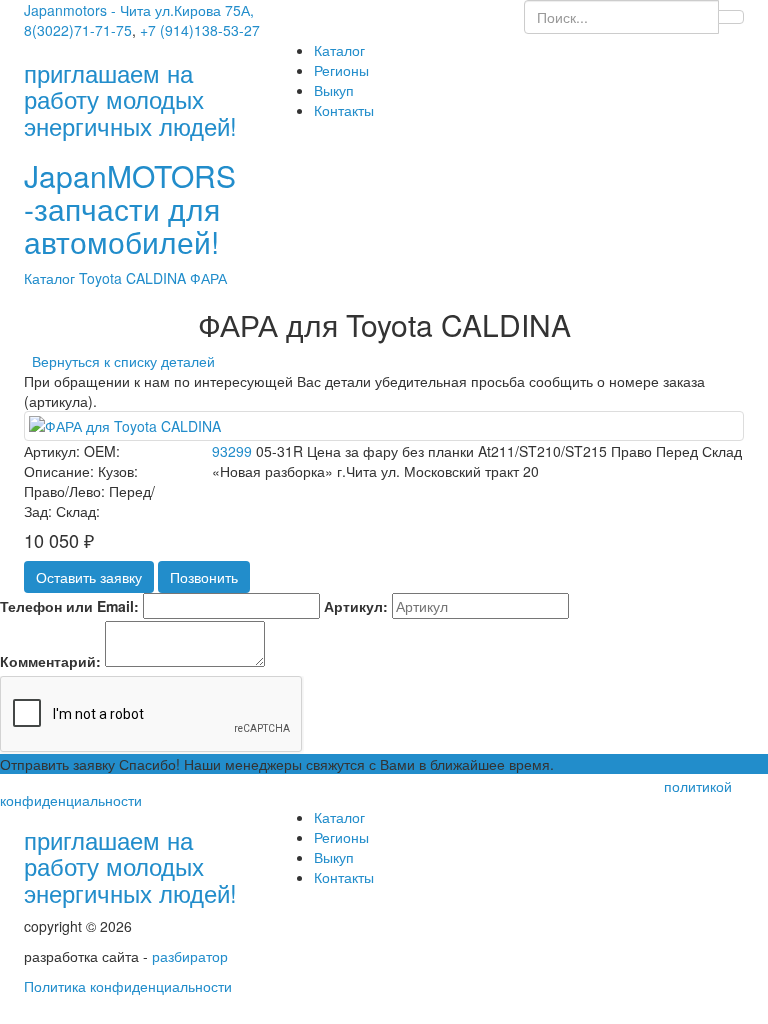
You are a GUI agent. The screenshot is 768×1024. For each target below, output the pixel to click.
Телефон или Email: (69, 606)
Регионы (341, 70)
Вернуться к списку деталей (119, 361)
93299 (232, 451)
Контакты (344, 110)
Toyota (102, 278)
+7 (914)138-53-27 (200, 30)
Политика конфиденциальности (128, 986)
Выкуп (334, 90)
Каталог (339, 50)
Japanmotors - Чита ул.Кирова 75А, (139, 10)
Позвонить (204, 577)
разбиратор (190, 956)
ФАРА (208, 278)
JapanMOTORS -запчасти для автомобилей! (130, 208)
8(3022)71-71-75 (78, 30)
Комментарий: (50, 661)
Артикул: (356, 606)
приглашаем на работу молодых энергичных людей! (130, 866)
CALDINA (158, 278)
